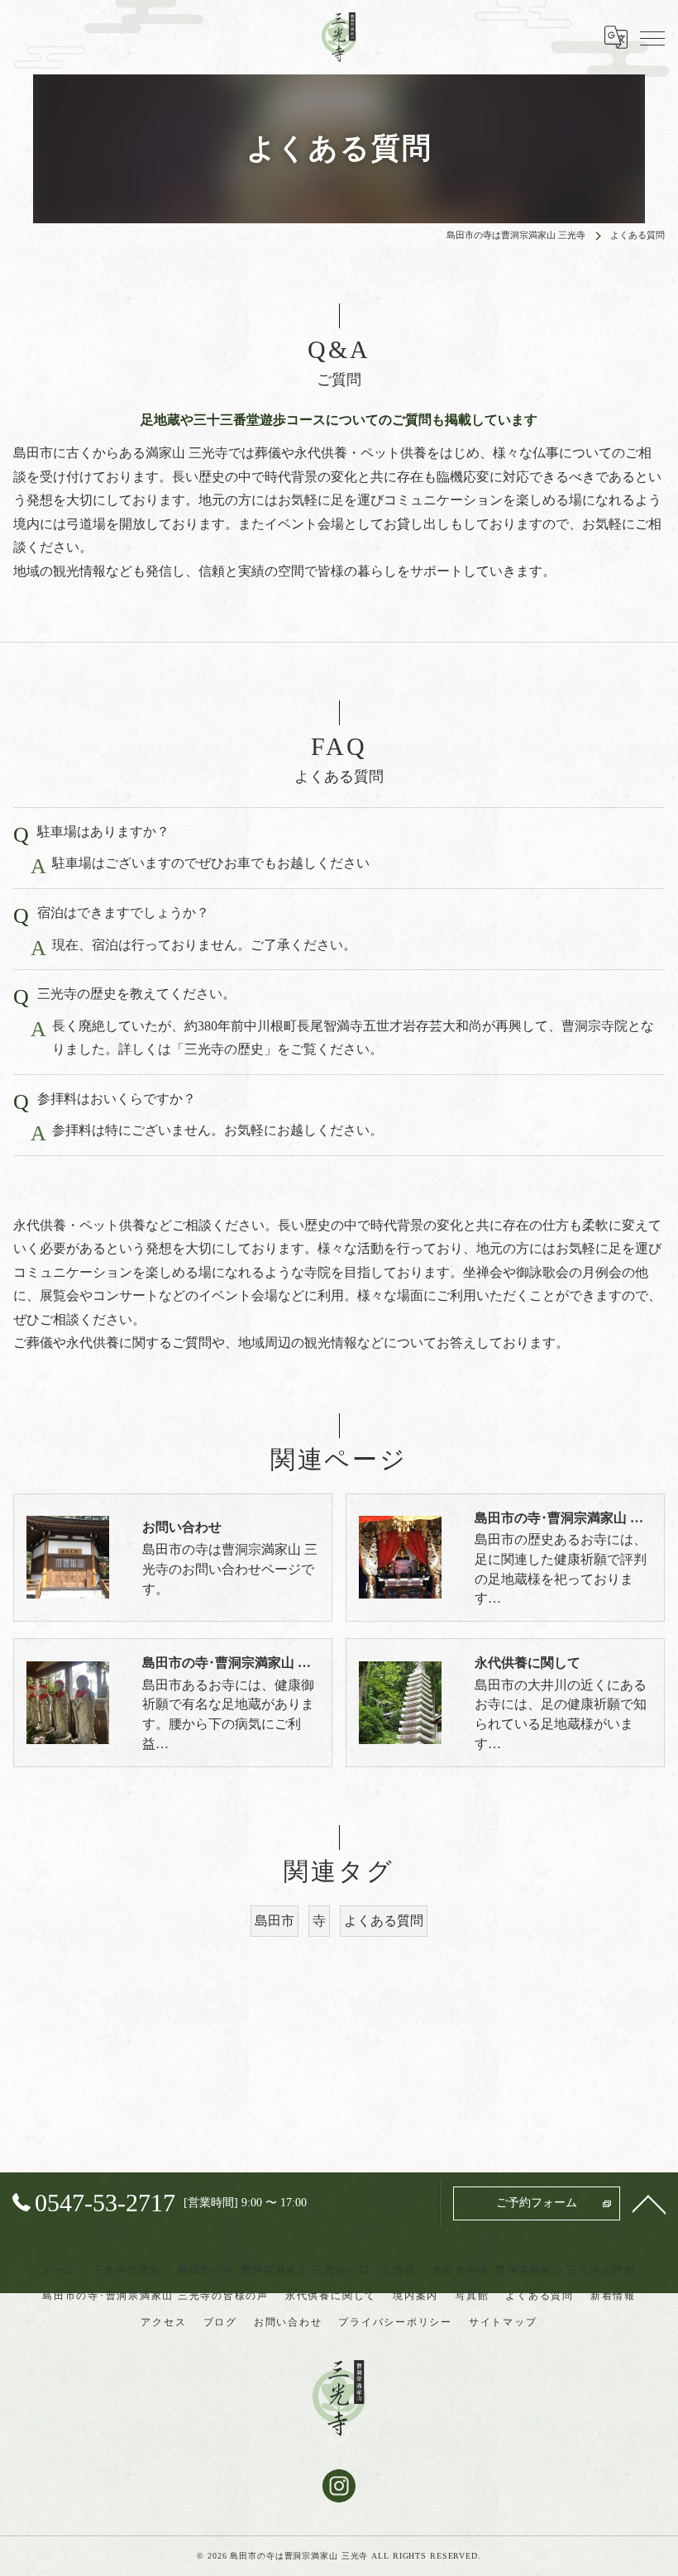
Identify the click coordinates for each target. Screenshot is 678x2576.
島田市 (275, 1921)
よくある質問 (384, 1921)
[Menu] (652, 37)
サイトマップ (503, 2322)
